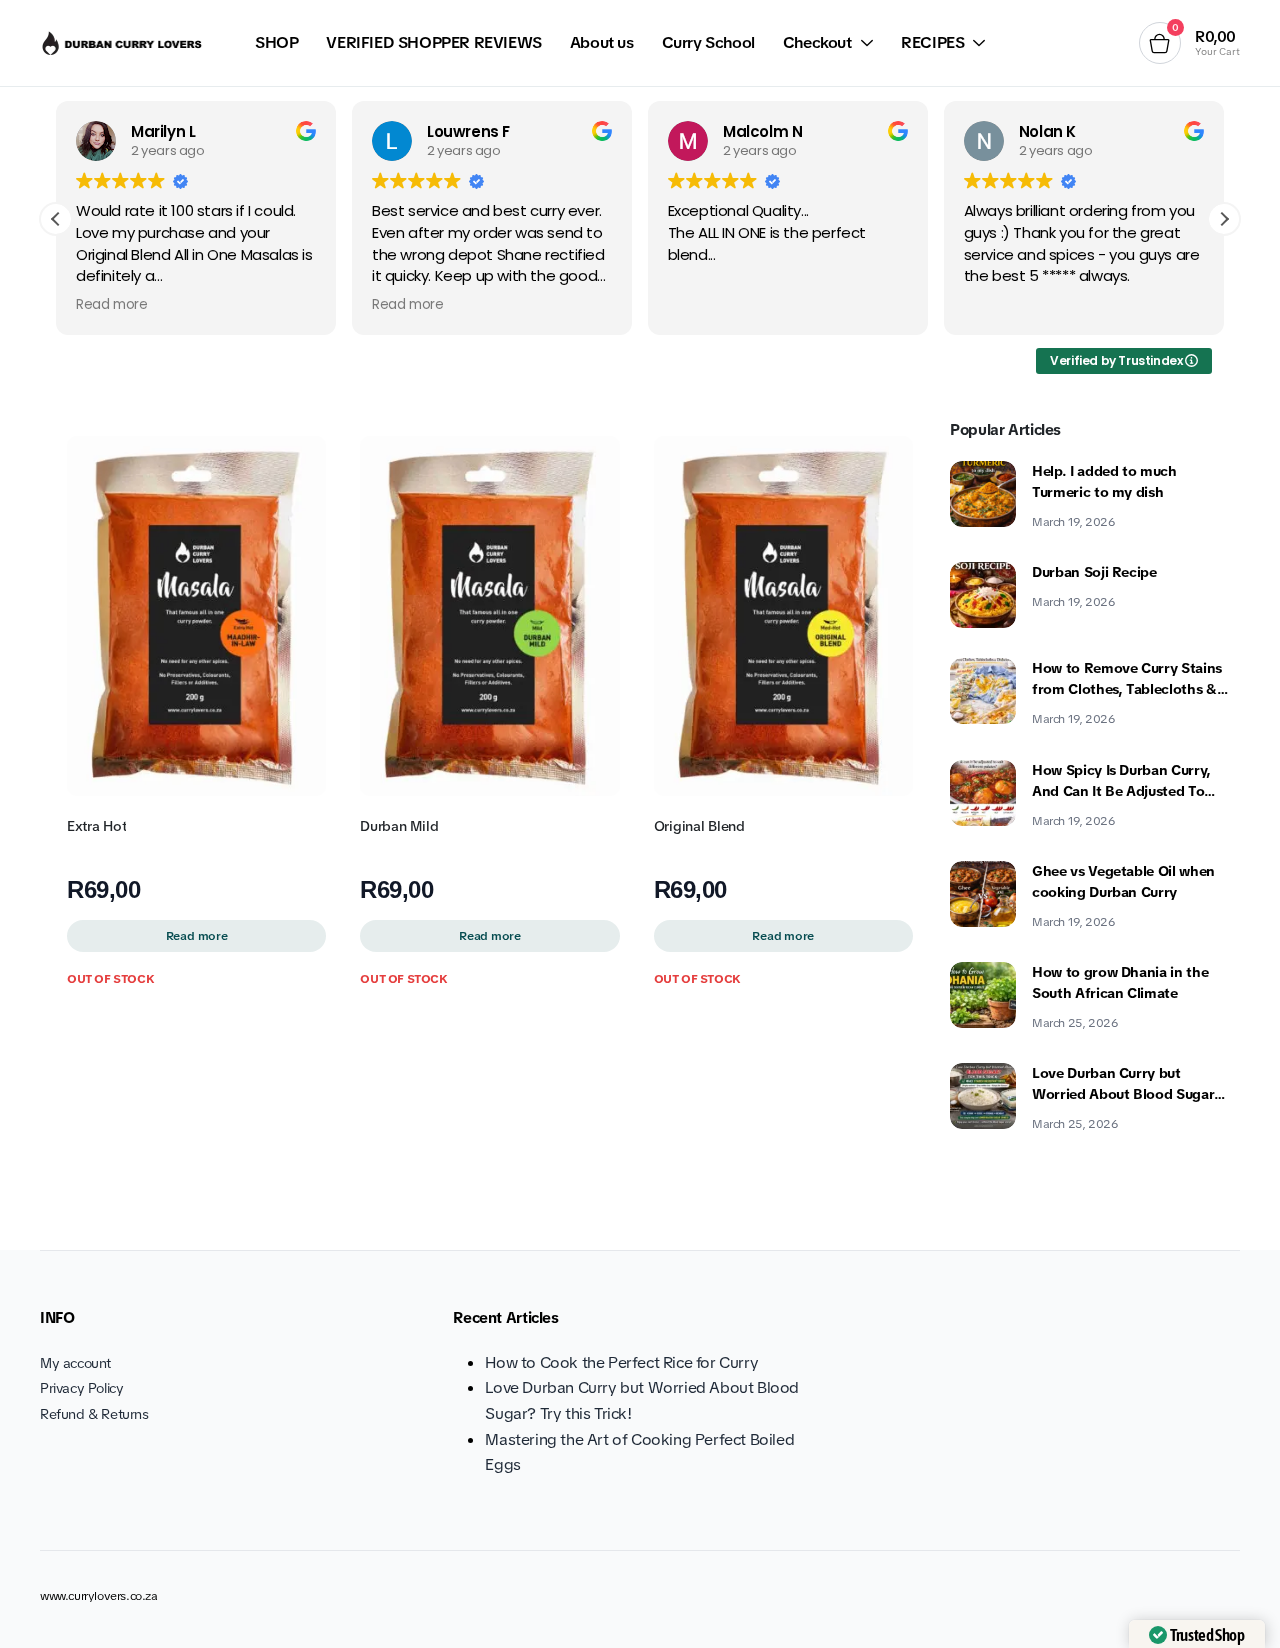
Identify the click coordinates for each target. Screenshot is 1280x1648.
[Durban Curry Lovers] (123, 43)
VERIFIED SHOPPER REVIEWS (433, 42)
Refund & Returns (94, 1414)
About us (602, 42)
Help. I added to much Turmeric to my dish (1104, 481)
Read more (197, 936)
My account (75, 1363)
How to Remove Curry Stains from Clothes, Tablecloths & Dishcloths (1127, 679)
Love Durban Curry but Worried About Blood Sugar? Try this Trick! (1127, 1084)
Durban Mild (399, 826)
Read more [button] (111, 305)
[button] (1224, 219)
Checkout (817, 42)
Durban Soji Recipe (1094, 572)
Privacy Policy (81, 1388)
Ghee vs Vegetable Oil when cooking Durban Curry (1123, 881)
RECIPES (932, 42)
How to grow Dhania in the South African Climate (1120, 982)
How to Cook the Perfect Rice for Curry (621, 1362)
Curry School (708, 42)
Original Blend (699, 826)
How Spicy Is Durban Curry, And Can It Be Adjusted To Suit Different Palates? (1121, 781)
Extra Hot (96, 826)
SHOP (276, 42)
